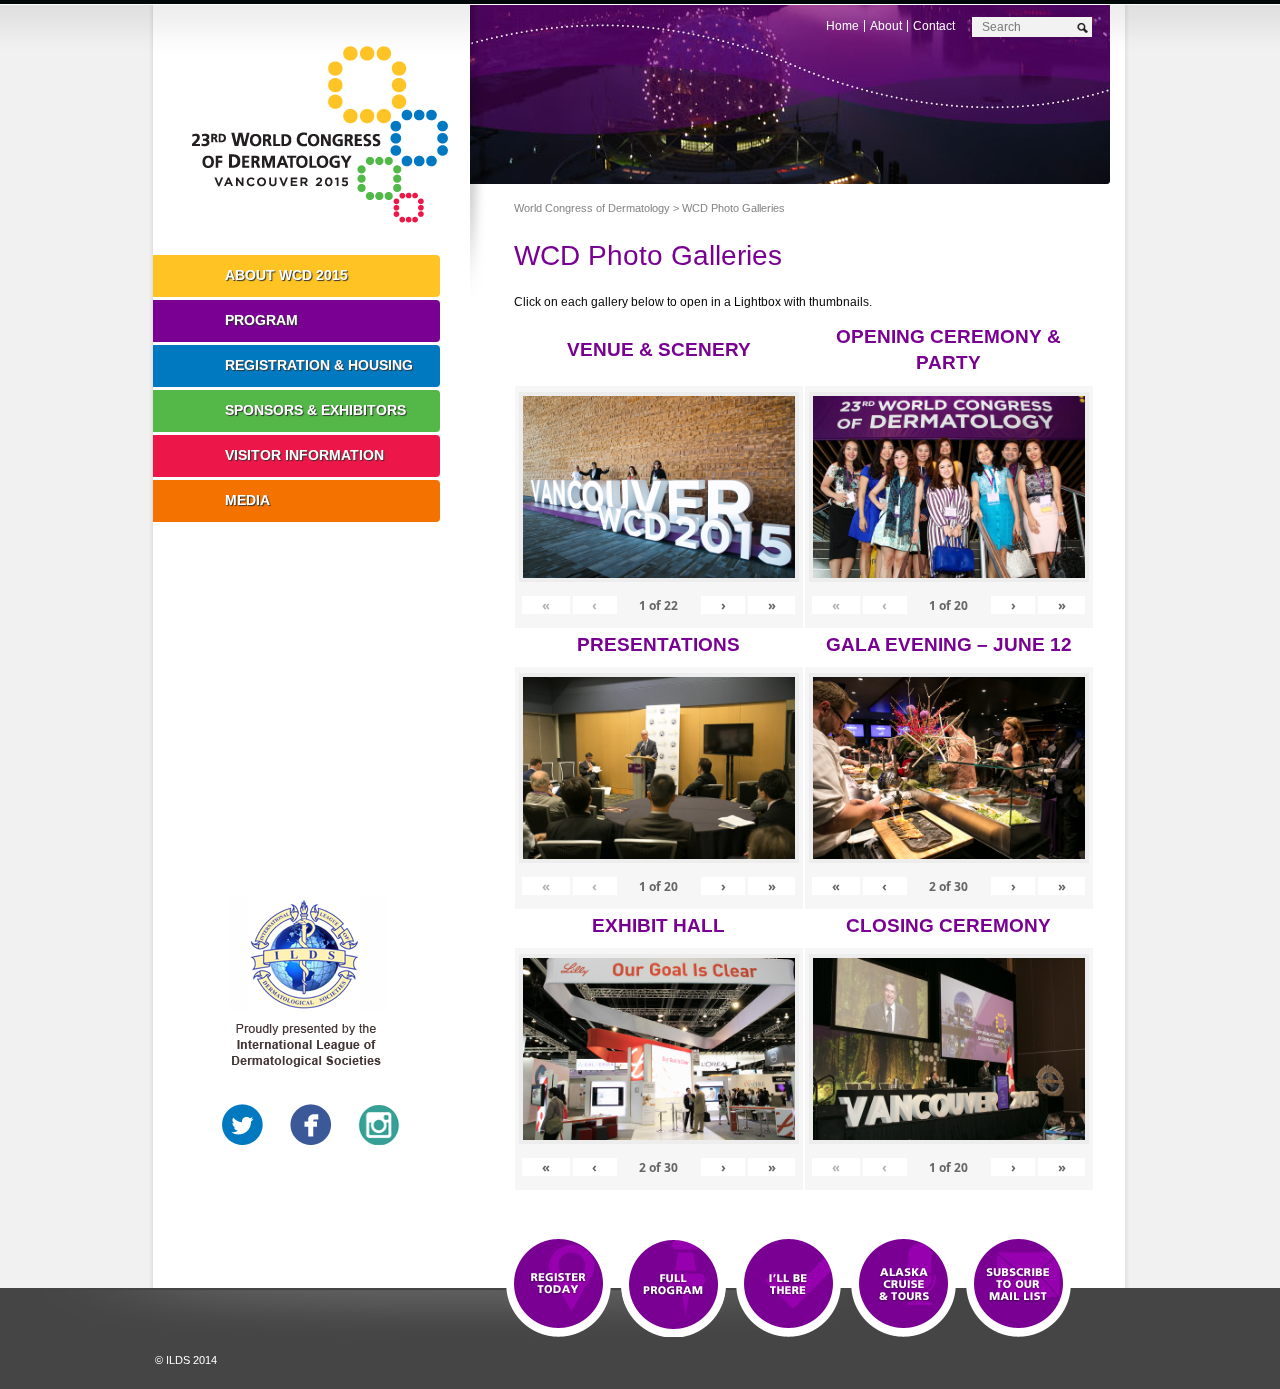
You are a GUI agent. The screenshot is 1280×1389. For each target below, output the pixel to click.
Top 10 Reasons (673, 1285)
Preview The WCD (903, 1285)
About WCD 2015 (286, 275)
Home (842, 26)
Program (261, 320)
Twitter (243, 1125)
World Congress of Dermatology (326, 135)
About (886, 26)
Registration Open (558, 1285)
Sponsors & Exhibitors (315, 410)
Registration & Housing (319, 365)
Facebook (311, 1125)
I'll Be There (788, 1285)
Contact (934, 26)
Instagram (379, 1125)
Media (247, 500)
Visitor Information (304, 455)
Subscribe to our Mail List (1018, 1285)
